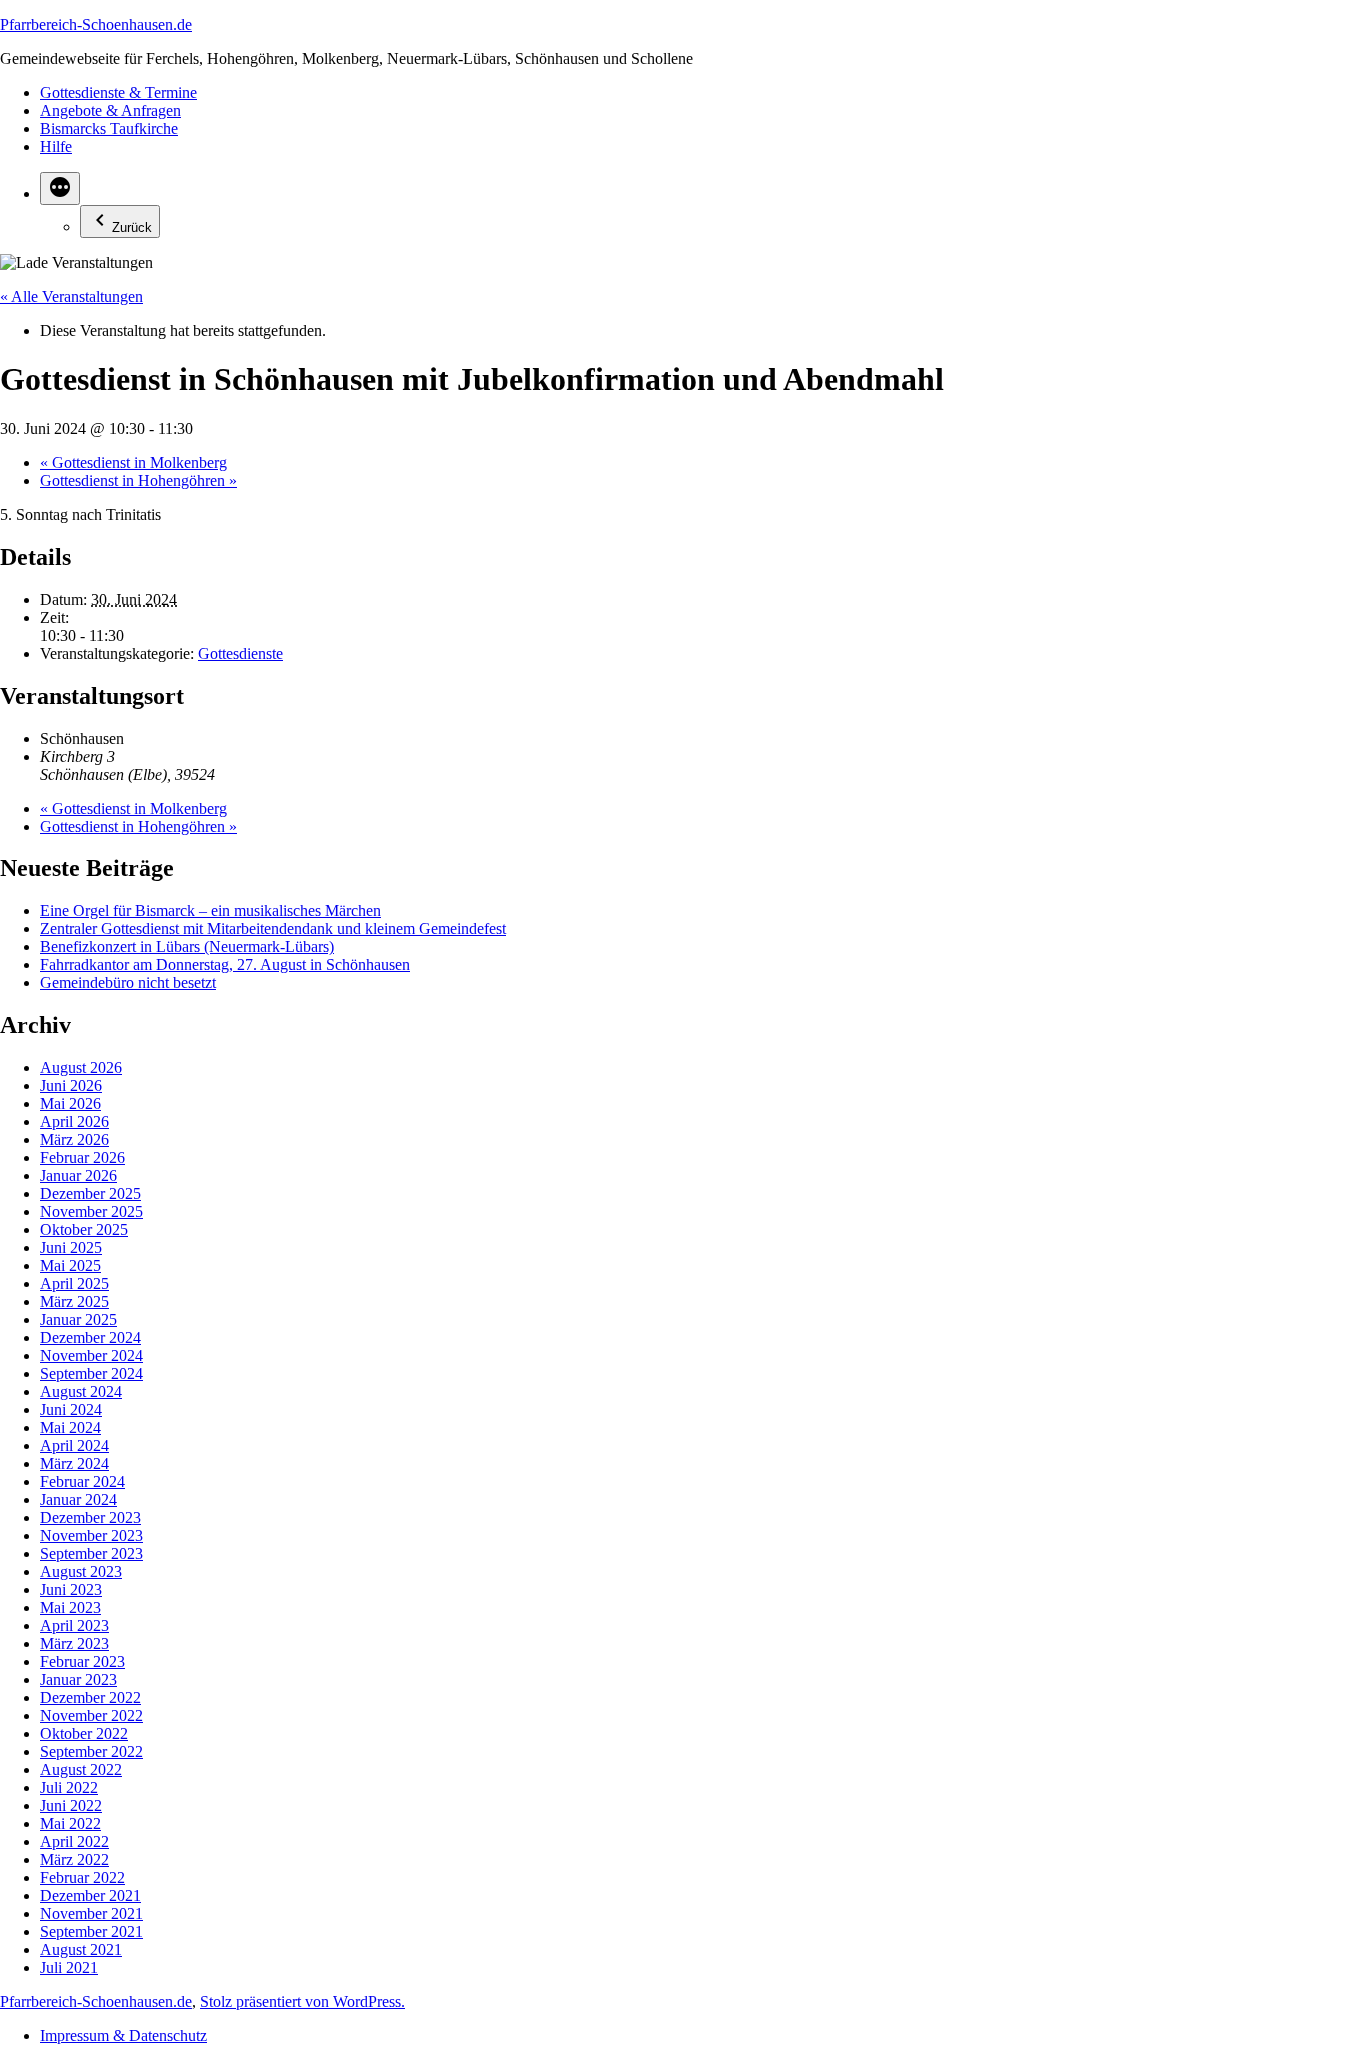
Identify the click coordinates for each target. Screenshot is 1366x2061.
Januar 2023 (78, 1679)
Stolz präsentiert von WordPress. (302, 2001)
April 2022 (74, 1841)
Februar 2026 (82, 1157)
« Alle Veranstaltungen (71, 296)
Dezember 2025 (90, 1193)
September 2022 (91, 1751)
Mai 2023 (70, 1607)
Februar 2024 (82, 1481)
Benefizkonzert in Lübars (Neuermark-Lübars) (187, 946)
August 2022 (81, 1769)
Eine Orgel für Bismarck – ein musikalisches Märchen (210, 910)
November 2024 (91, 1355)
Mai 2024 (70, 1427)
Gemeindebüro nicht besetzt (128, 982)
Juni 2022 (71, 1805)
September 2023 (91, 1553)
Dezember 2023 (90, 1517)
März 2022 (74, 1859)
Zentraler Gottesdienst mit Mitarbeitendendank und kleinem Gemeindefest (273, 928)
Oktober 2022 (84, 1733)
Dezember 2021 (90, 1895)
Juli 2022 (69, 1787)
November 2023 (91, 1535)
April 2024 (74, 1445)
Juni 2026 (71, 1085)
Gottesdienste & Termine (118, 92)
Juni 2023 (71, 1589)
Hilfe (56, 146)
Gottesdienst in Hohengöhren (138, 480)
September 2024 (91, 1373)
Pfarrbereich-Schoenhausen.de (96, 24)
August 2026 (81, 1067)
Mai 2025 (70, 1265)
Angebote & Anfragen (110, 110)
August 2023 (81, 1571)
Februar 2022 (82, 1877)
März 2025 (74, 1301)
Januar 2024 (78, 1499)
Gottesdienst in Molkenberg (133, 462)
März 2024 (74, 1463)
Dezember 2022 (90, 1697)
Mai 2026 (70, 1103)
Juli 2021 (69, 1967)
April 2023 (74, 1625)
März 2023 (74, 1643)
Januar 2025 (78, 1319)
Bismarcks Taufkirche (109, 128)
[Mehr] (60, 188)
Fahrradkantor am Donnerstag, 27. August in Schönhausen (225, 964)
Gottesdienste (240, 653)
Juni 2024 (71, 1409)
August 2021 (81, 1949)
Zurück (132, 227)
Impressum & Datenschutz (123, 2035)
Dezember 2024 (90, 1337)
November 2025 (91, 1211)
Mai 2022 (70, 1823)
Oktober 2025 (84, 1229)
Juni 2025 (71, 1247)
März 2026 (74, 1139)
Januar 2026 (78, 1175)
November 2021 (91, 1913)
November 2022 (91, 1715)
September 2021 (91, 1931)
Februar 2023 (82, 1661)
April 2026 (74, 1121)
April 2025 (74, 1283)
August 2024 (81, 1391)
